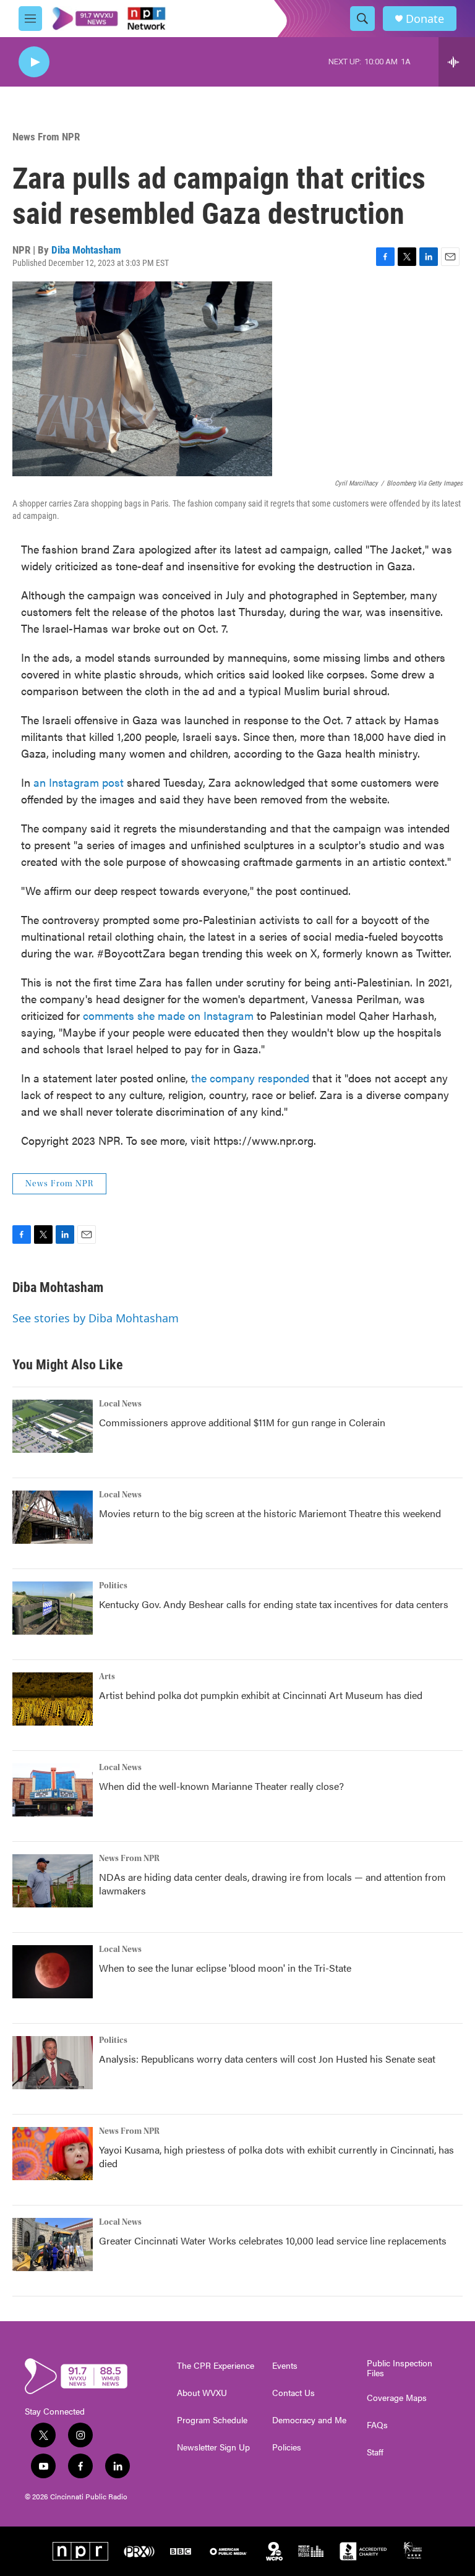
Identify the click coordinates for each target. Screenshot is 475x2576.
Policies (287, 2447)
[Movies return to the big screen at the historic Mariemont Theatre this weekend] (53, 1517)
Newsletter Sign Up (213, 2447)
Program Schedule (212, 2420)
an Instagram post (79, 782)
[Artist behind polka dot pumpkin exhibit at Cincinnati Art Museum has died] (53, 1699)
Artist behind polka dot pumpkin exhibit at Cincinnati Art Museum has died (261, 1695)
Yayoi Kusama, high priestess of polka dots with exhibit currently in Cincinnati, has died (276, 2156)
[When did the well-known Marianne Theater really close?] (53, 1790)
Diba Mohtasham (86, 250)
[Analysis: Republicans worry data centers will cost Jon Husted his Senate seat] (53, 2063)
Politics (113, 1586)
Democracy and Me (309, 2420)
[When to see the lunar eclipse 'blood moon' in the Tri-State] (53, 1972)
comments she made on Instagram (168, 1015)
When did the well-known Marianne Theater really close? (221, 1786)
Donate (425, 19)
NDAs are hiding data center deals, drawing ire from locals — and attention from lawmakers (272, 1884)
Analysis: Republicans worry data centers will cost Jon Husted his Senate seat (267, 2059)
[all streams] (457, 62)
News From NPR (46, 137)
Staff (375, 2452)
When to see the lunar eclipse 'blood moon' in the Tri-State (225, 1968)
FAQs (377, 2425)
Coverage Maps (397, 2398)
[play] (34, 62)
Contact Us (293, 2393)
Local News (120, 1404)
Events (285, 2366)
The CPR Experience (216, 2366)
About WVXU (202, 2393)
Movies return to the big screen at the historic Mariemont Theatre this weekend (270, 1513)
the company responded (250, 1078)
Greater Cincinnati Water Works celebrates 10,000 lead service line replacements (273, 2240)
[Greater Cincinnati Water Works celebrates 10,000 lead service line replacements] (53, 2244)
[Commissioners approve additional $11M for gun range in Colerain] (53, 1426)
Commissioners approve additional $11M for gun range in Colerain (242, 1422)
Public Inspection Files (400, 2368)
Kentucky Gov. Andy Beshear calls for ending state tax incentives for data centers (274, 1604)
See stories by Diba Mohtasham (96, 1318)
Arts (107, 1677)
